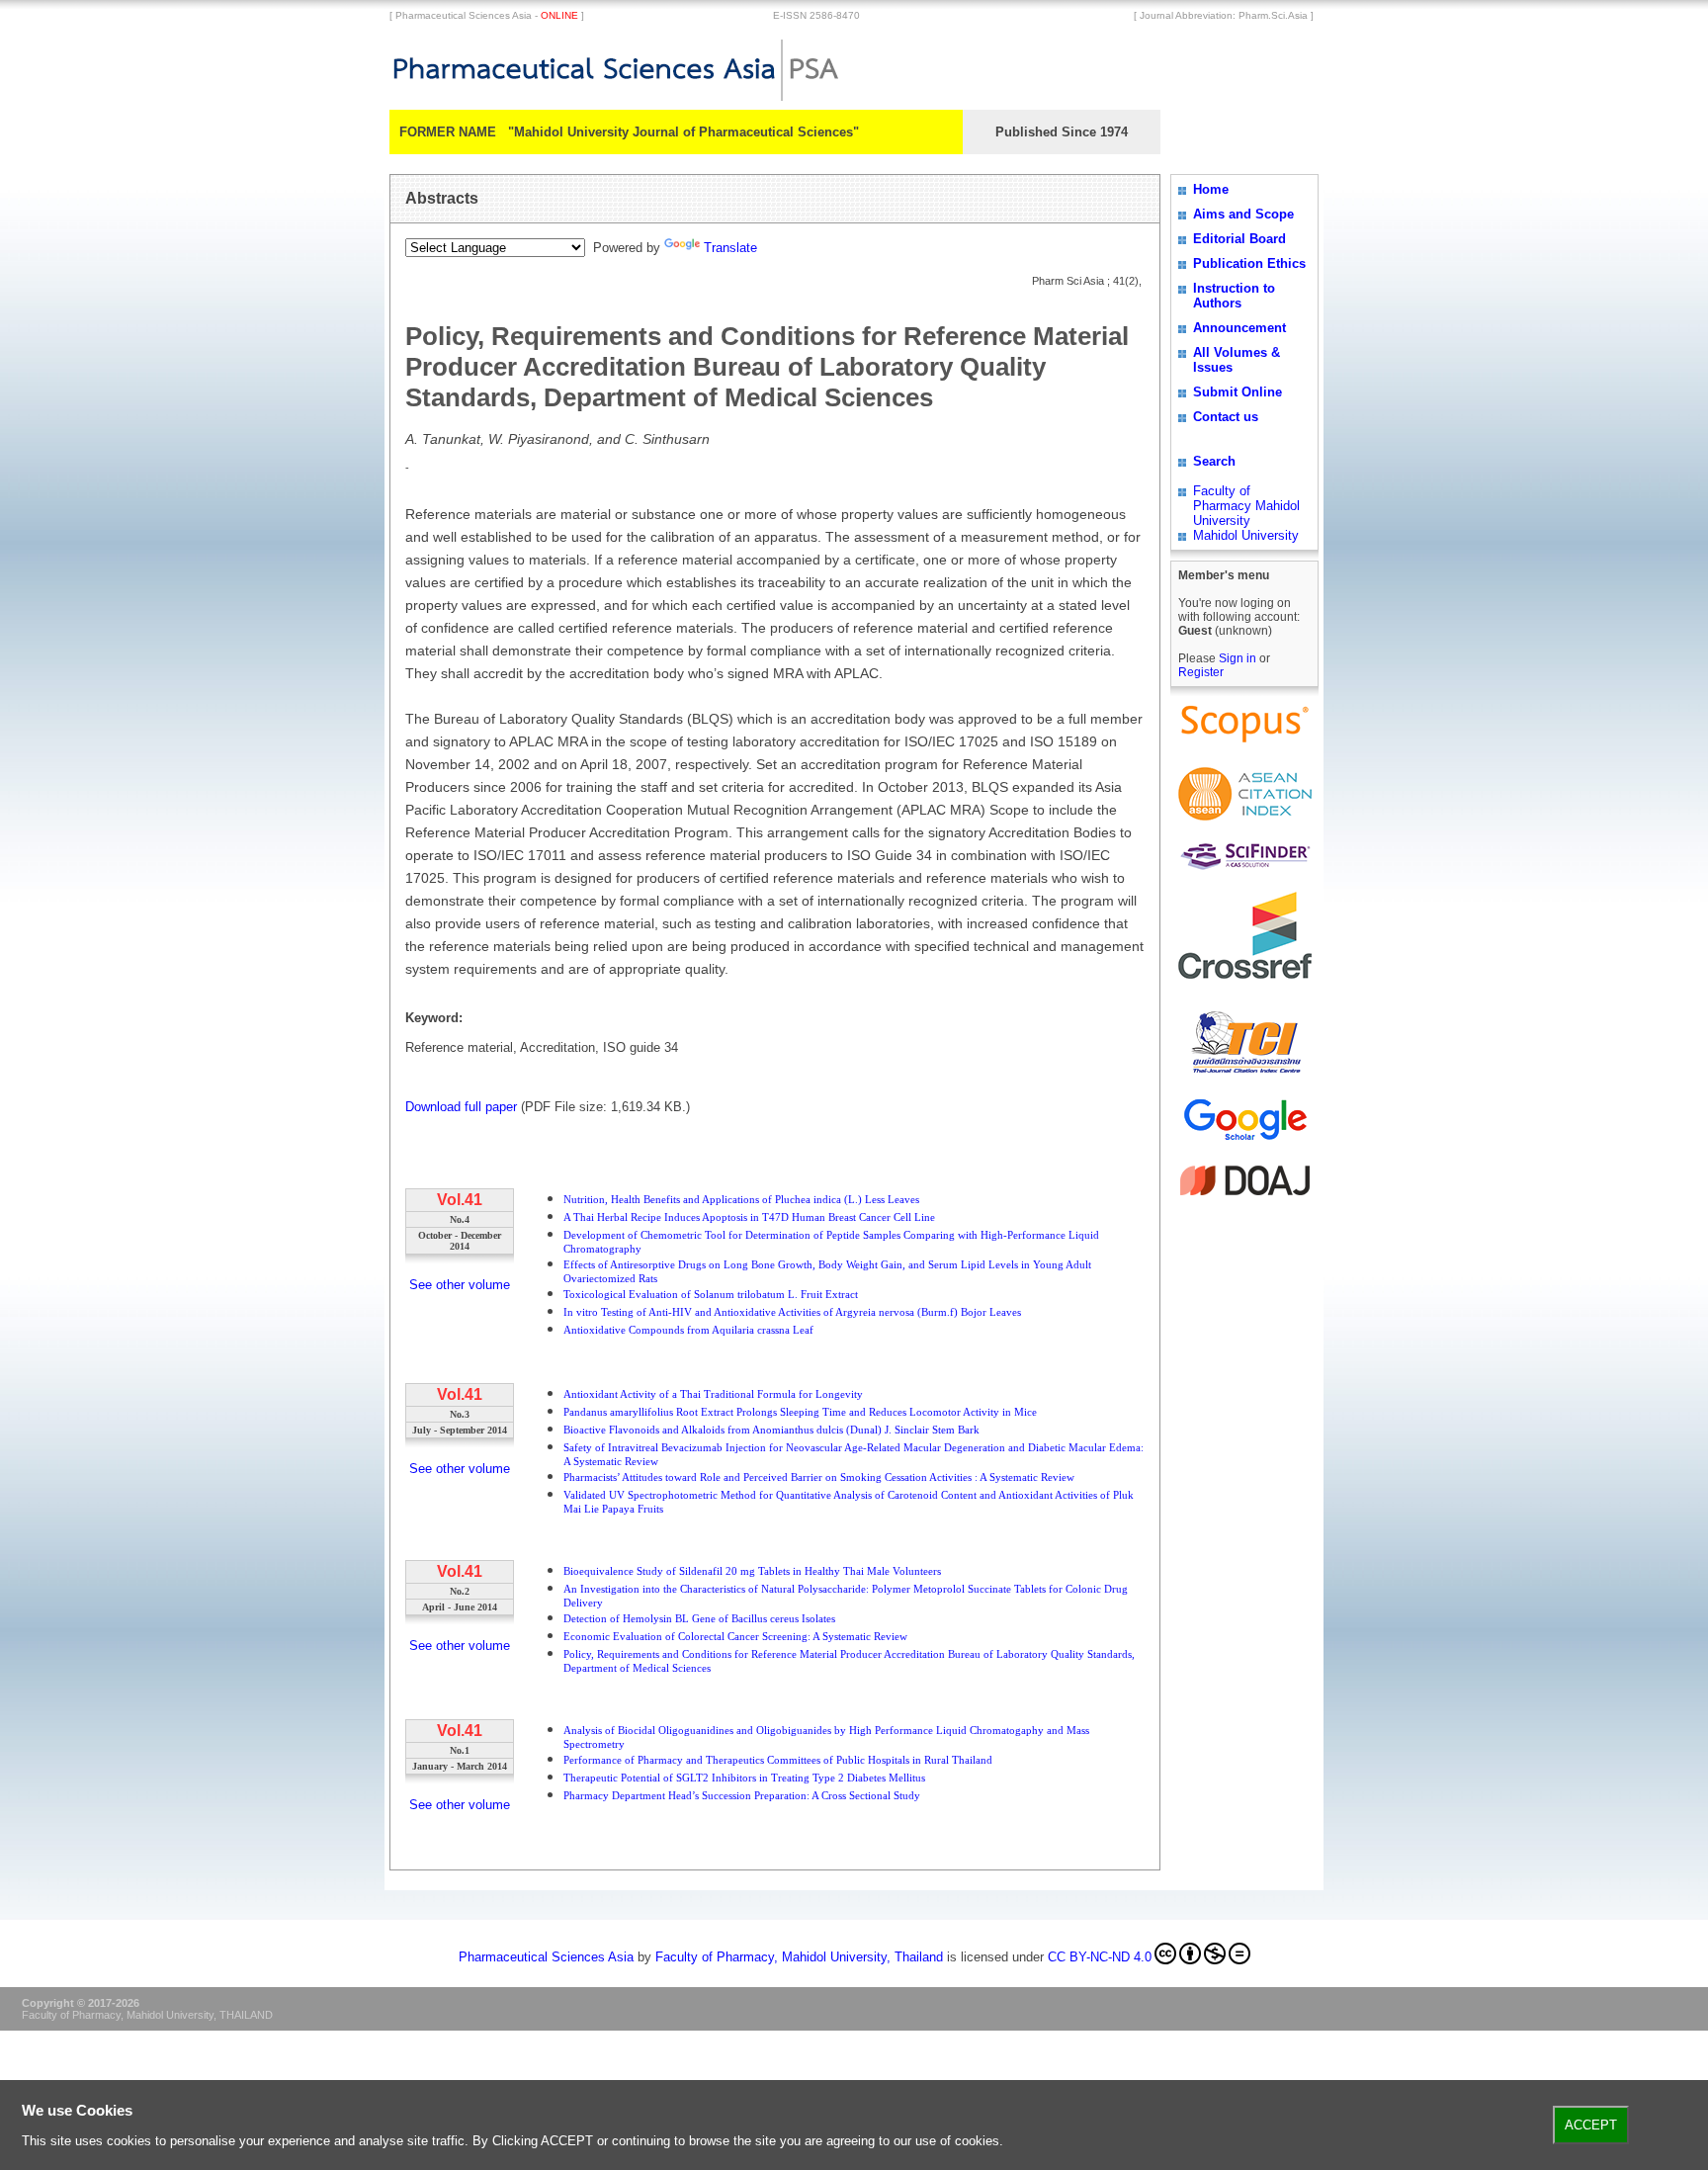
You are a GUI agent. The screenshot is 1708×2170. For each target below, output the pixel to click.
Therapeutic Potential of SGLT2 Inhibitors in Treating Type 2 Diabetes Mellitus (744, 1778)
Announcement (1239, 328)
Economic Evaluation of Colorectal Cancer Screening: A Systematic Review (735, 1636)
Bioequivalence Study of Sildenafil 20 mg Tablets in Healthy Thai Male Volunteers (752, 1571)
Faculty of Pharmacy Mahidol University (1246, 506)
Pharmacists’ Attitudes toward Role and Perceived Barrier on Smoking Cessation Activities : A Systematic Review (819, 1477)
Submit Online (1238, 392)
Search (1214, 461)
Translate (730, 248)
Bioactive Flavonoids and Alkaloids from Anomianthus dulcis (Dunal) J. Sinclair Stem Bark (771, 1430)
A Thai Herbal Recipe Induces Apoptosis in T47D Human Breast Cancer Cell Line (749, 1217)
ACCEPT (1591, 2125)
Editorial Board (1239, 239)
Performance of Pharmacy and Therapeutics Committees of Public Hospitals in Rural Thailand (778, 1760)
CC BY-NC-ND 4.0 (1100, 1957)
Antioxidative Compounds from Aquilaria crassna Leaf (688, 1330)
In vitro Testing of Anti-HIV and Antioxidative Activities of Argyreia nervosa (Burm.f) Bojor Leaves (792, 1312)
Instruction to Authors (1234, 296)
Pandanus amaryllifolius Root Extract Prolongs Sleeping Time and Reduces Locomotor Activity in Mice (800, 1412)
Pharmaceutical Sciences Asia (546, 1957)
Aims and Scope (1243, 214)
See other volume (460, 1285)
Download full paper (461, 1107)
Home (1211, 189)
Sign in (1239, 658)
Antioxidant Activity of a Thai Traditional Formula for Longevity (713, 1394)
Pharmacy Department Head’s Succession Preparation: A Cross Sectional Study (742, 1795)
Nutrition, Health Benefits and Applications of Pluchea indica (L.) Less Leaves (741, 1199)
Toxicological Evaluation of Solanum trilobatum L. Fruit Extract (711, 1294)
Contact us (1226, 417)
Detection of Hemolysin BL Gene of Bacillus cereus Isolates (699, 1618)
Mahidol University (1246, 535)
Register (1201, 672)
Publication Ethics (1249, 263)
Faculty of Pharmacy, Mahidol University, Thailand (799, 1957)
